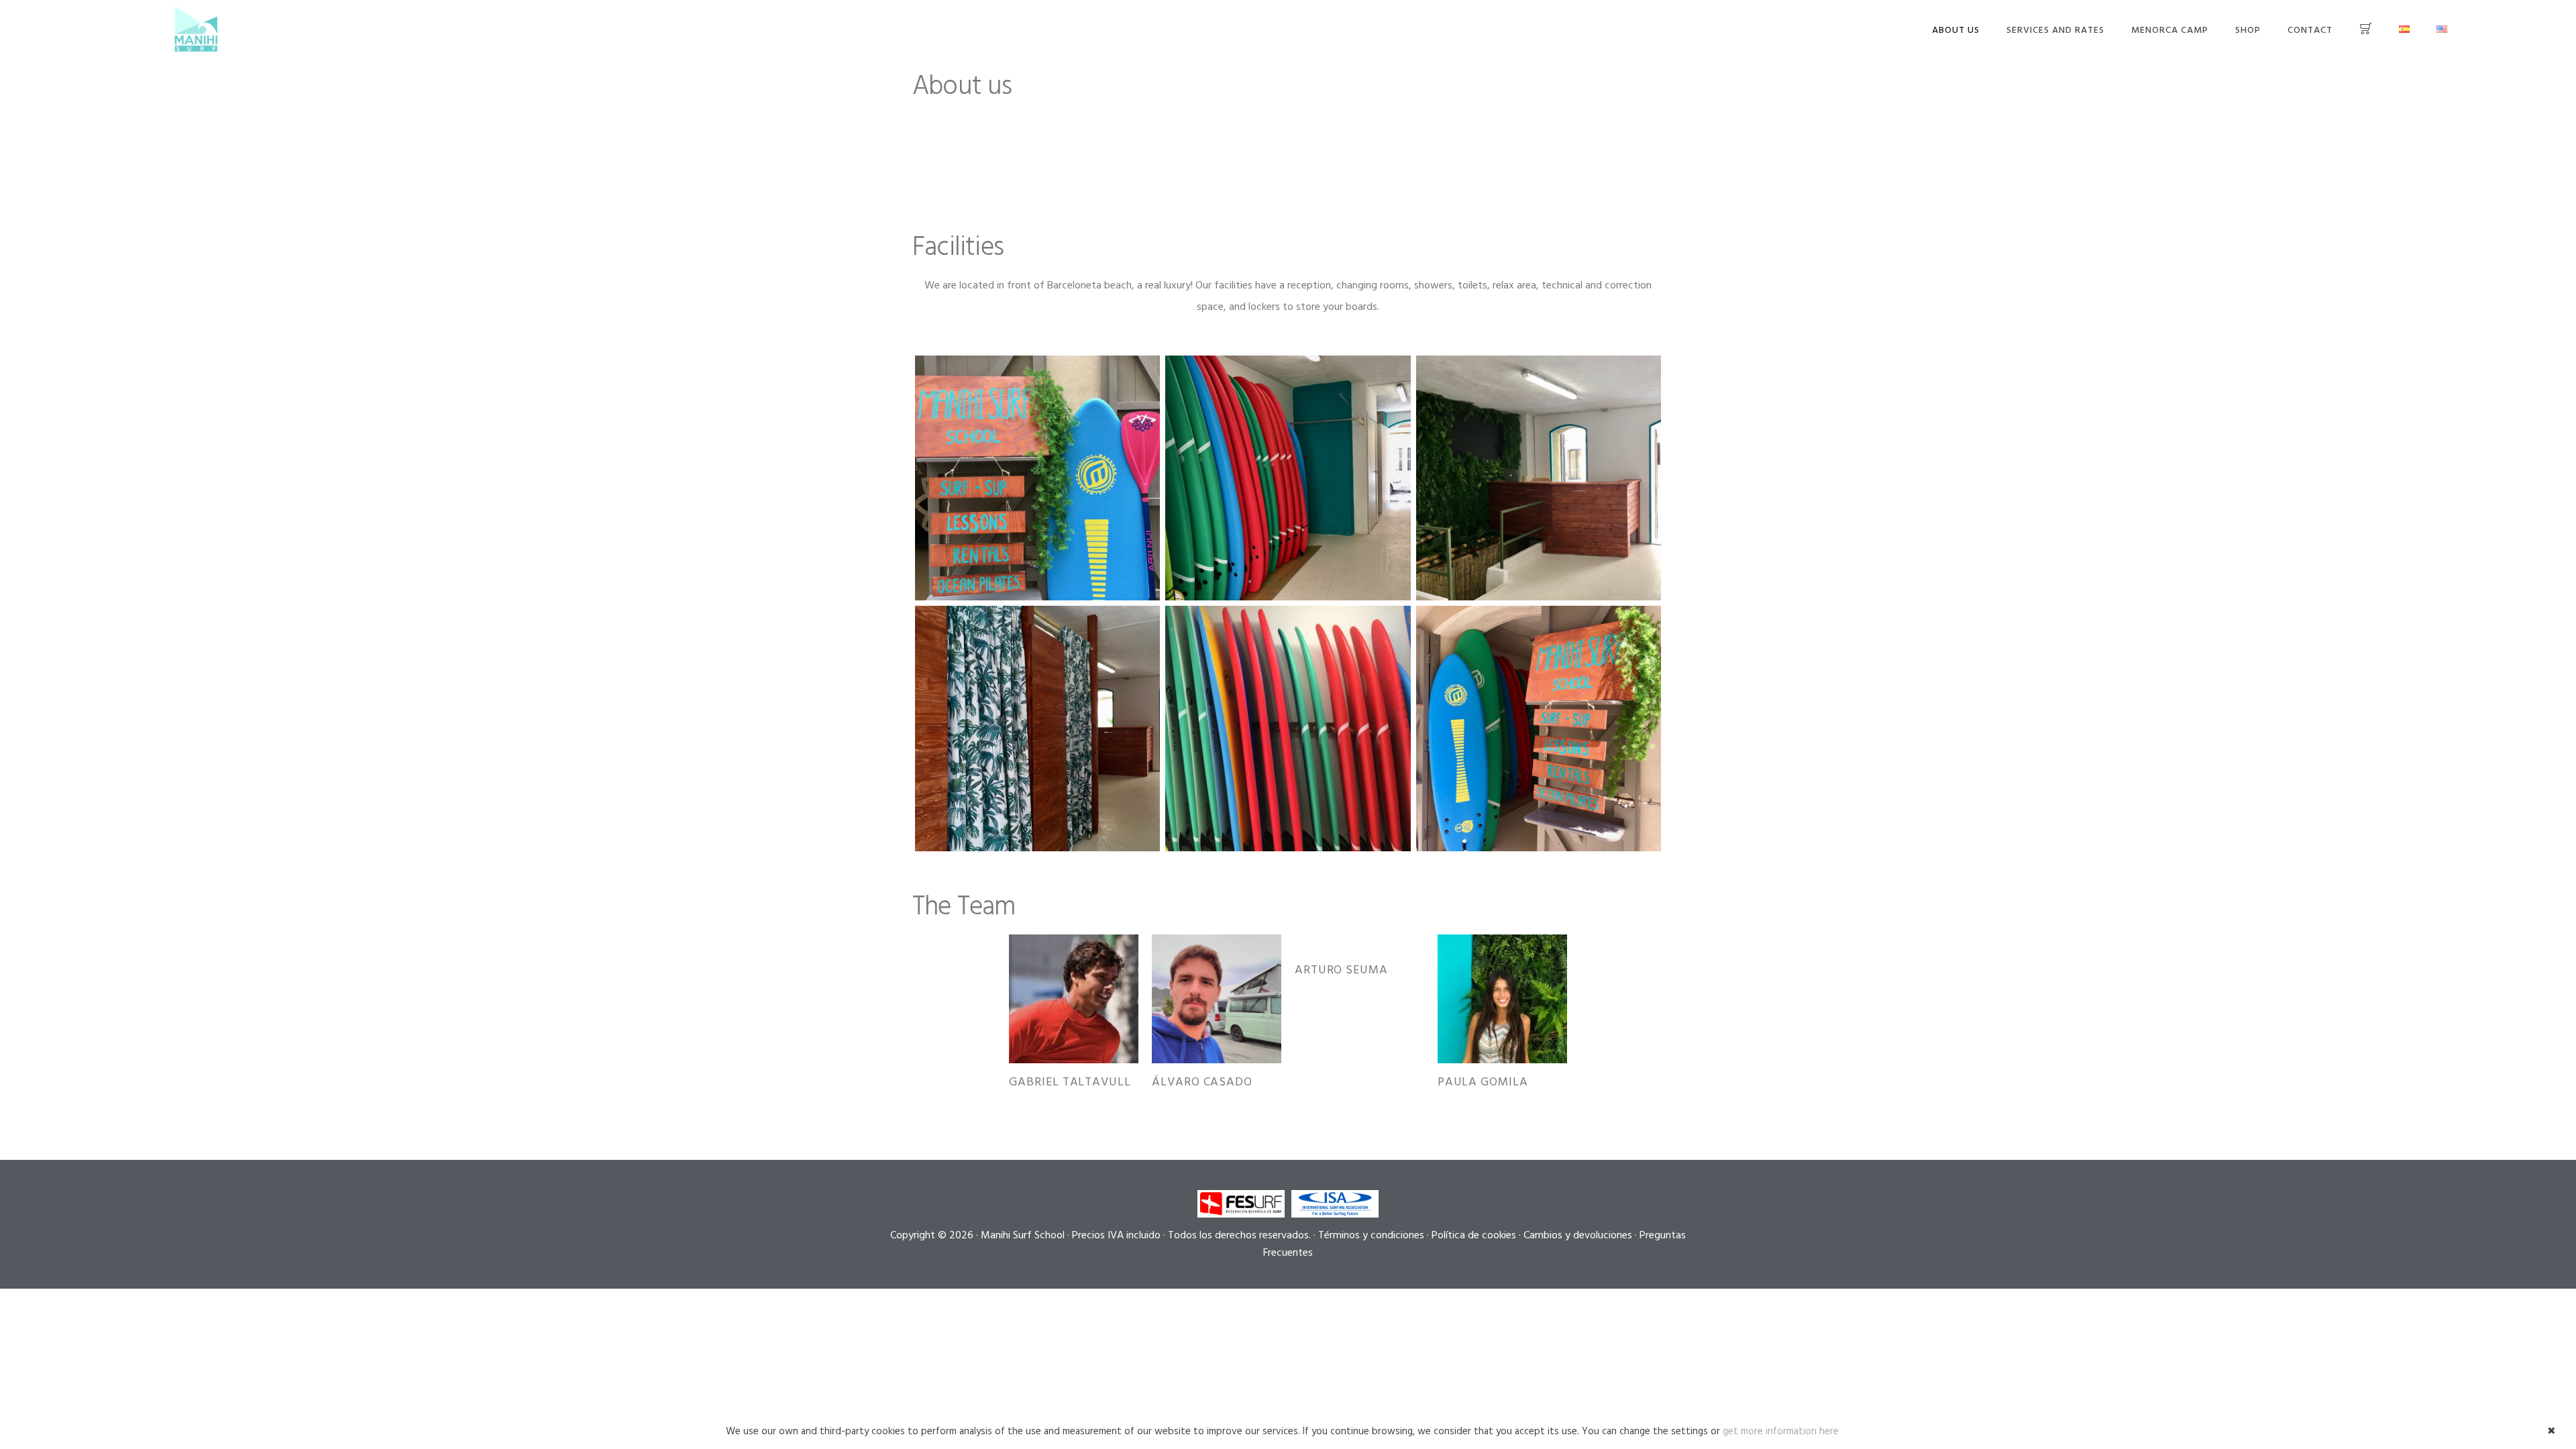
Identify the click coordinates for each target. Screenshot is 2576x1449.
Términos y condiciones (1371, 1236)
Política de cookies (1474, 1236)
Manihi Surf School (196, 29)
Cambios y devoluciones (1578, 1236)
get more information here (1781, 1432)
